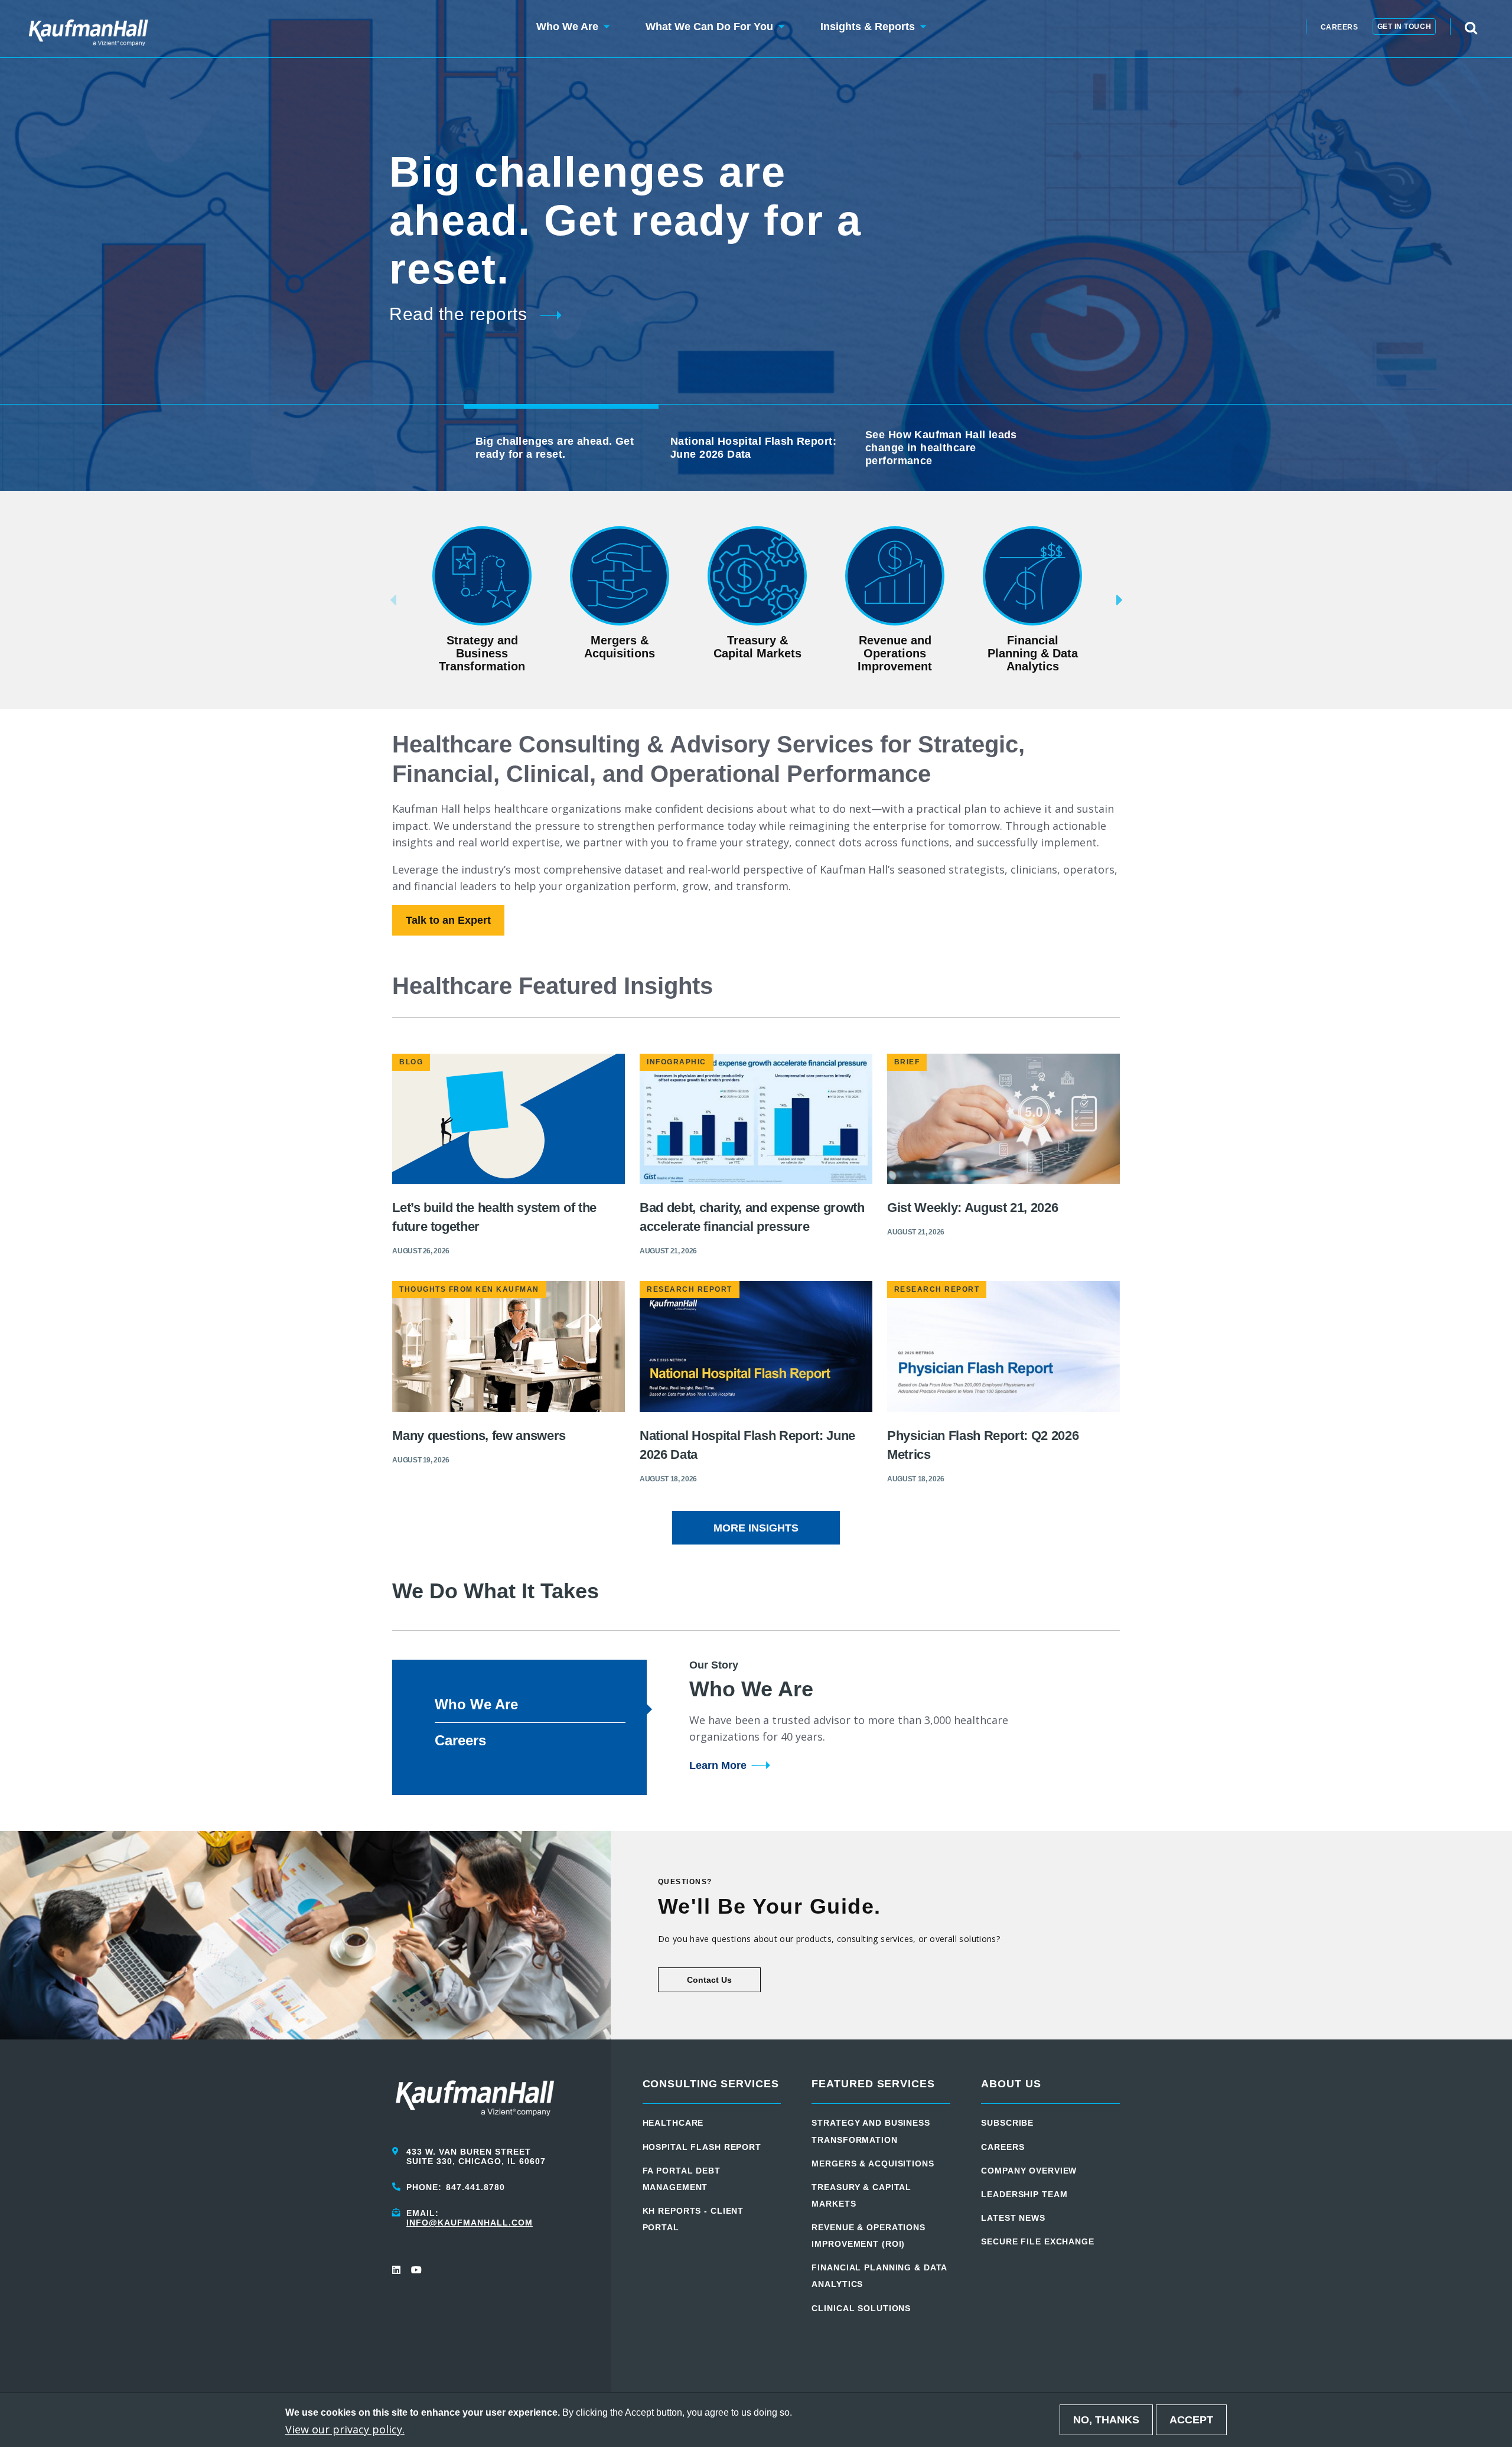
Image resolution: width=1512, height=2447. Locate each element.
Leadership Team (1024, 2194)
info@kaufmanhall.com (470, 2223)
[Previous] (375, 600)
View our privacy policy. (345, 2429)
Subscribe (1007, 2123)
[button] (567, 29)
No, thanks (1106, 2420)
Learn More (718, 1765)
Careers (1340, 27)
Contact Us (709, 1980)
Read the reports (458, 314)
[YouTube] (416, 2270)
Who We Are (476, 1704)
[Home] (88, 29)
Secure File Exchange (1038, 2241)
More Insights (756, 1528)
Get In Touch (1405, 27)
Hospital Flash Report (702, 2147)
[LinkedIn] (397, 2270)
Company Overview (1029, 2171)
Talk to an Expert (448, 920)
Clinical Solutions (861, 2308)
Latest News (1013, 2218)
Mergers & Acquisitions (873, 2163)
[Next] (1137, 600)
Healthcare (673, 2123)
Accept (1191, 2420)
